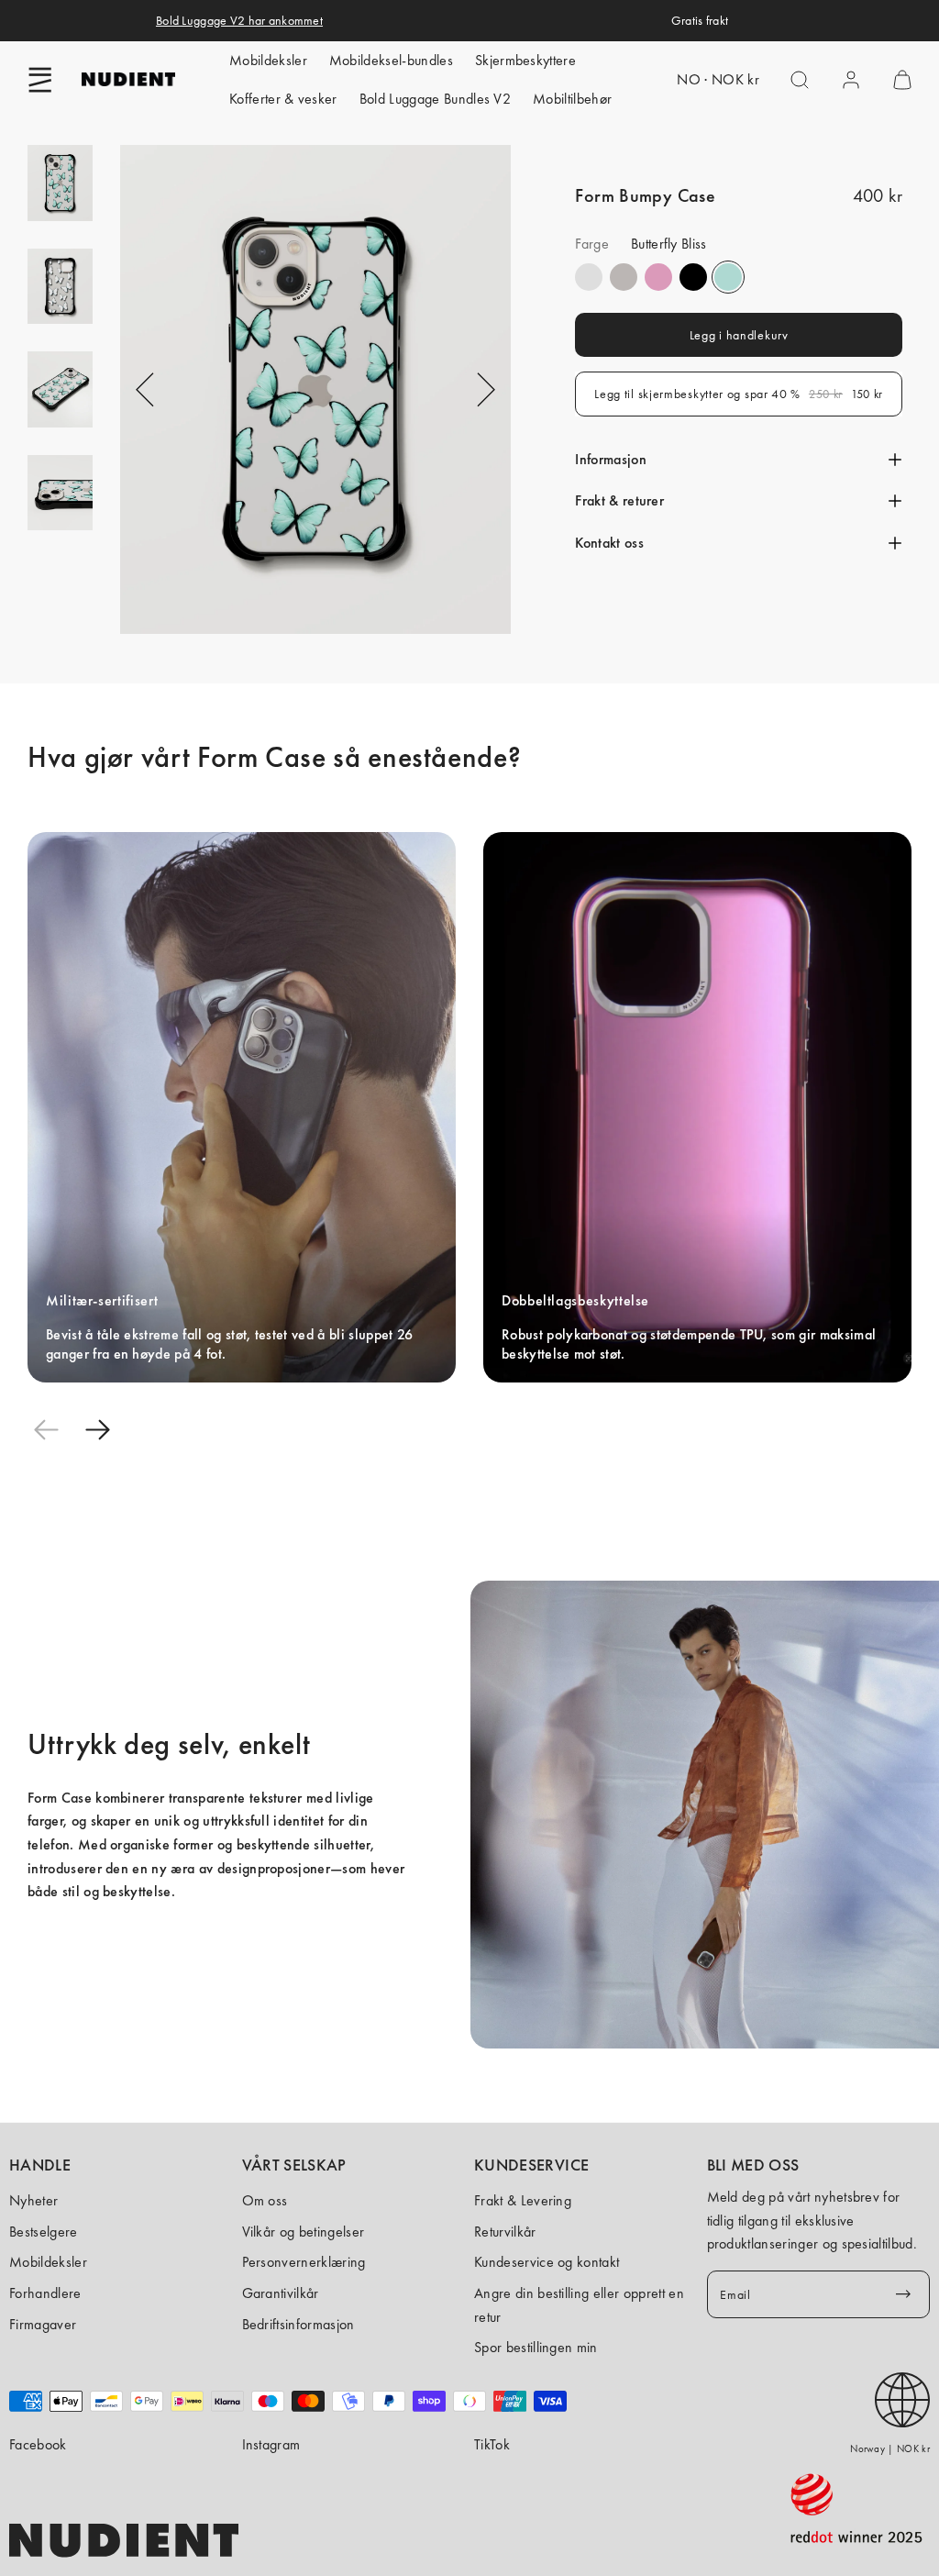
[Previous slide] (46, 1430)
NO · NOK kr (718, 79)
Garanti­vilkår (281, 2293)
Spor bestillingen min (536, 2347)
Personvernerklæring (304, 2262)
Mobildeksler (268, 60)
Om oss (265, 2200)
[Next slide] (97, 1430)
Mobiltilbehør (572, 99)
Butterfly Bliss (728, 277)
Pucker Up (624, 277)
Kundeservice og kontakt (547, 2262)
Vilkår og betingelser (304, 2232)
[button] (40, 80)
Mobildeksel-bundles (391, 60)
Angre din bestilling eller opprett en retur (579, 2305)
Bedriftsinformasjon (298, 2324)
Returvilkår (505, 2232)
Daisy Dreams (658, 277)
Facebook (38, 2444)
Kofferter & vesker (283, 99)
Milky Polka (589, 277)
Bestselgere (44, 2232)
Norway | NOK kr (890, 2448)
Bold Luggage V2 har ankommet (239, 20)
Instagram (271, 2444)
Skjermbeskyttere (525, 60)
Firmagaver (43, 2324)
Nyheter (33, 2200)
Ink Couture (693, 277)
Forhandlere (45, 2293)
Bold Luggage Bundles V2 (435, 99)
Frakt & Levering (523, 2200)
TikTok (492, 2444)
